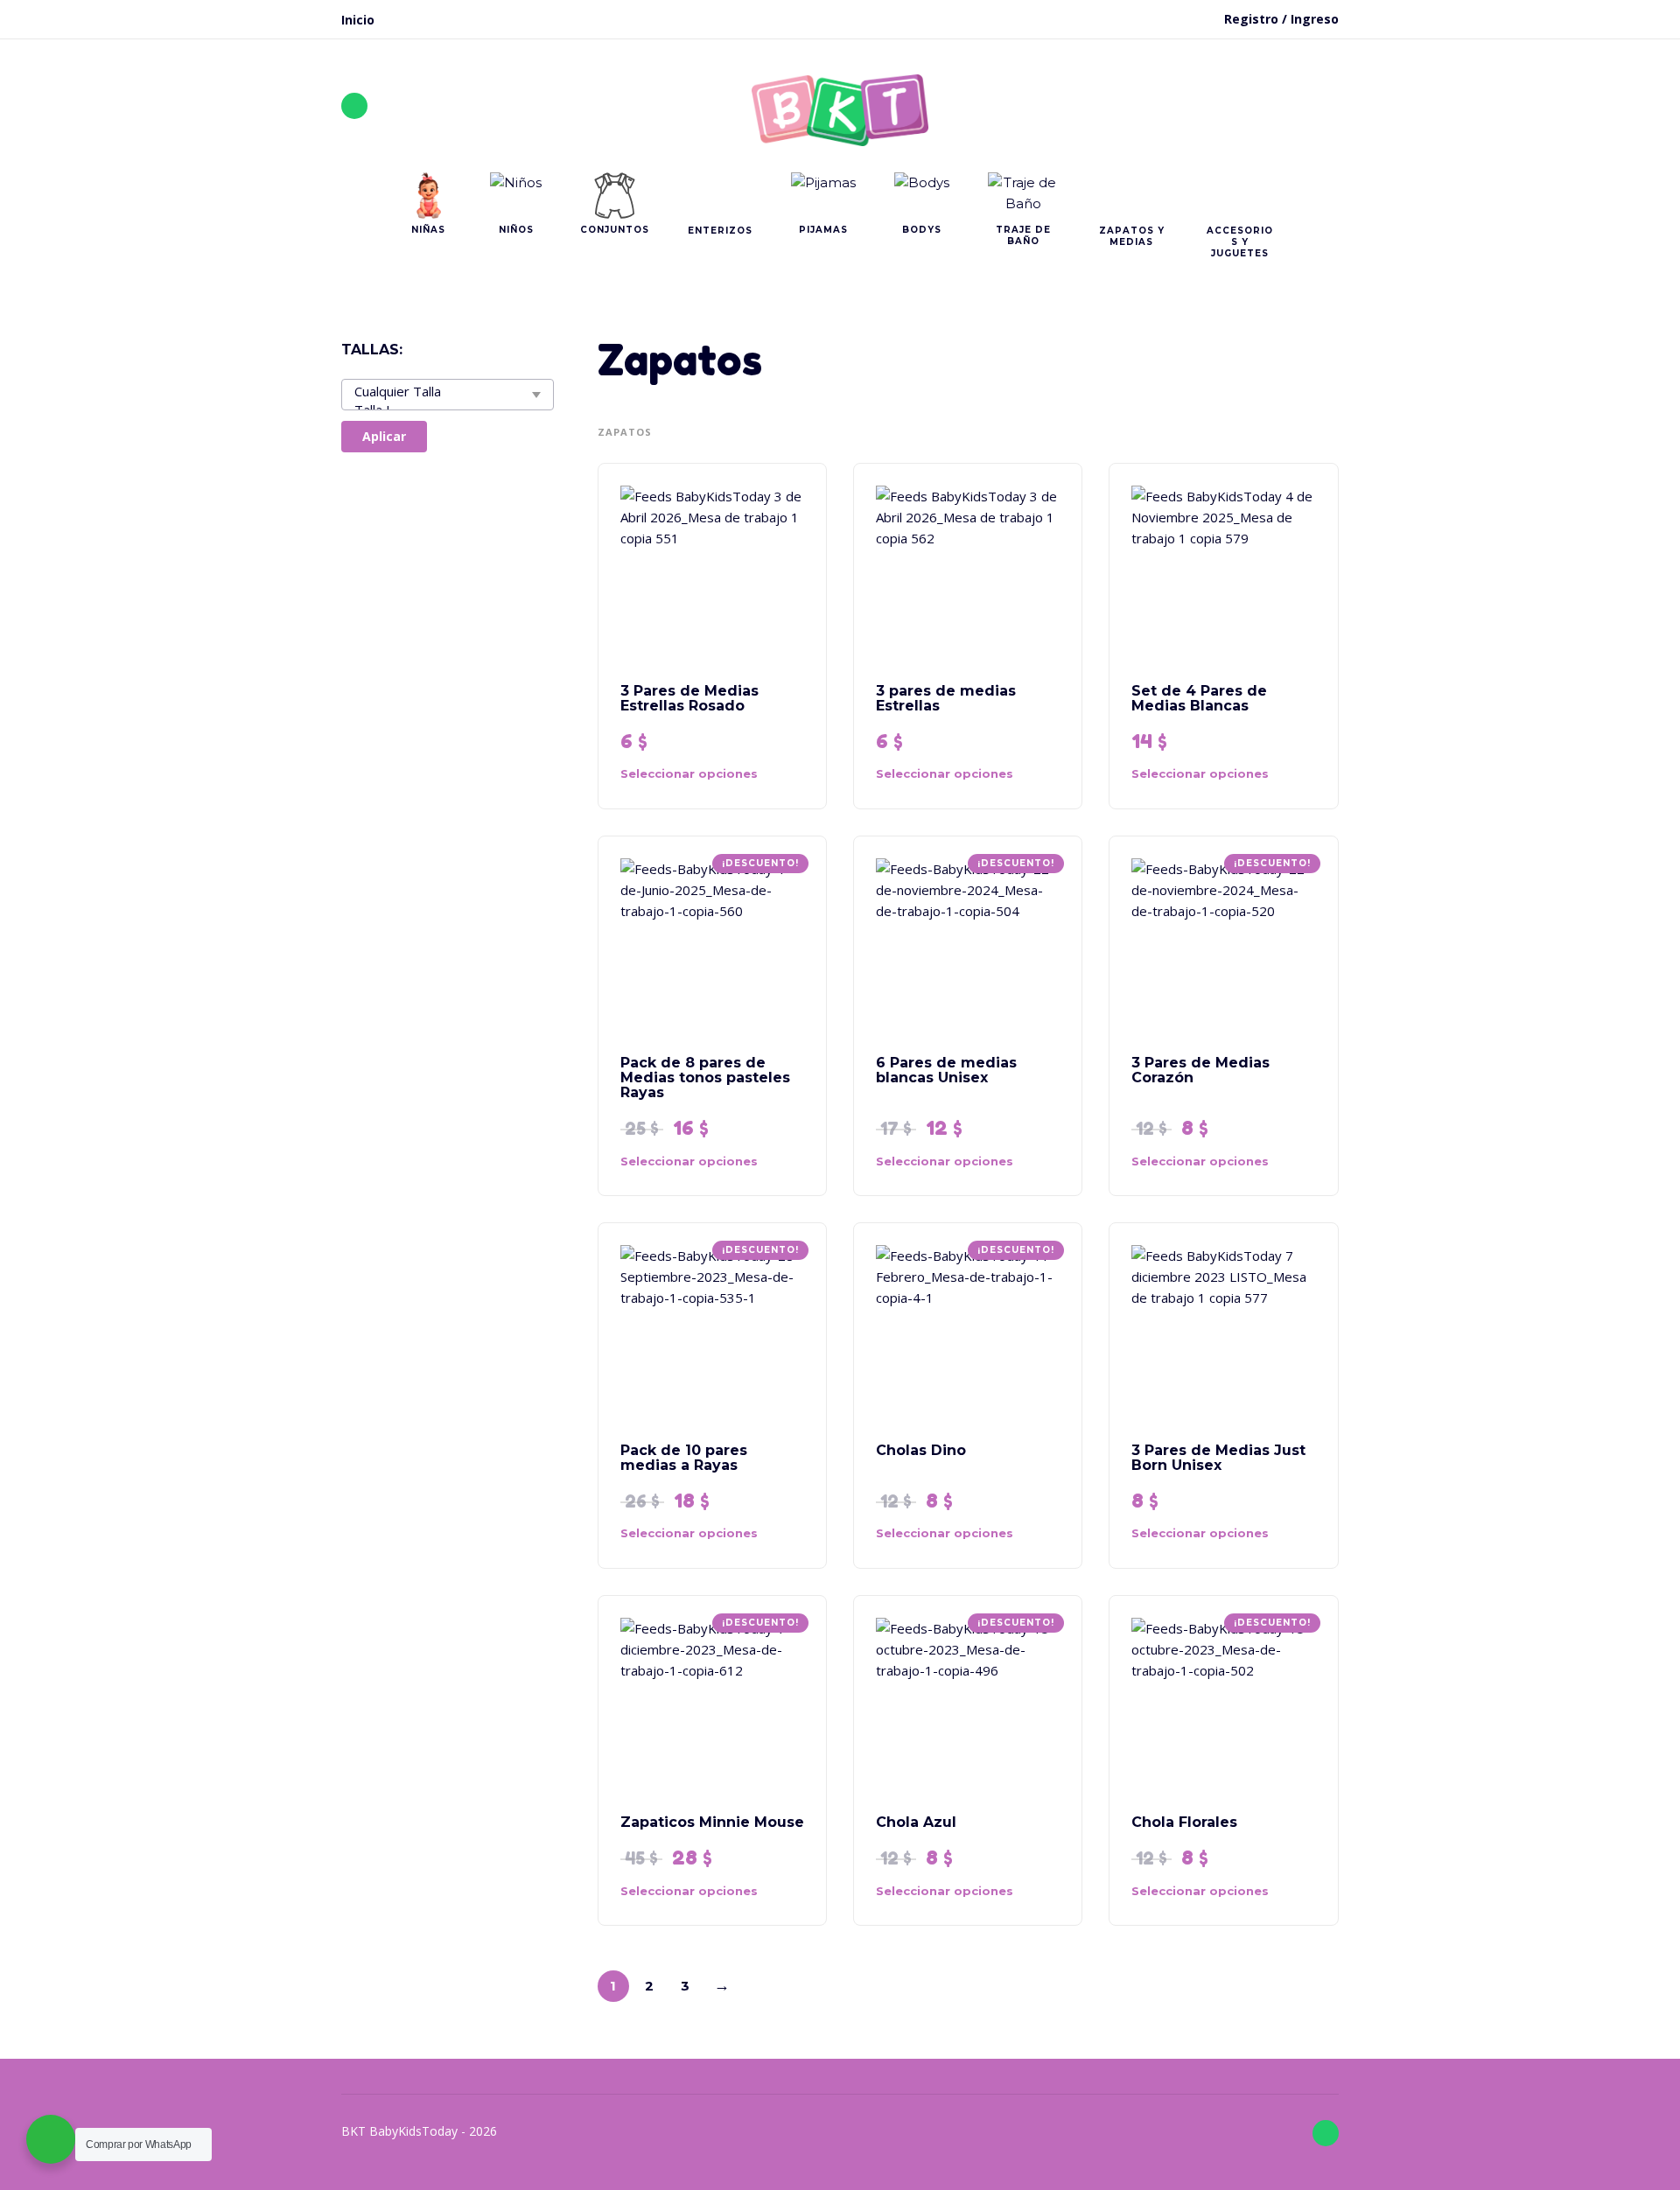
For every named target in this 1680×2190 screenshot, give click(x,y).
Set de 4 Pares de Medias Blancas (1199, 698)
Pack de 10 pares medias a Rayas (684, 1458)
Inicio (358, 20)
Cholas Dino (921, 1450)
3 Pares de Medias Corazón (1200, 1070)
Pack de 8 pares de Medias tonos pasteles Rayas (705, 1078)
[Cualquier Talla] (444, 392)
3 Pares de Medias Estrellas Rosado (689, 698)
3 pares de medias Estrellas (946, 698)
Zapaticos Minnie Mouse (712, 1822)
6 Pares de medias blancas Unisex (946, 1070)
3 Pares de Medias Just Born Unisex (1218, 1458)
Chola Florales (1184, 1822)
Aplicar (384, 436)
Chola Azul (916, 1822)
